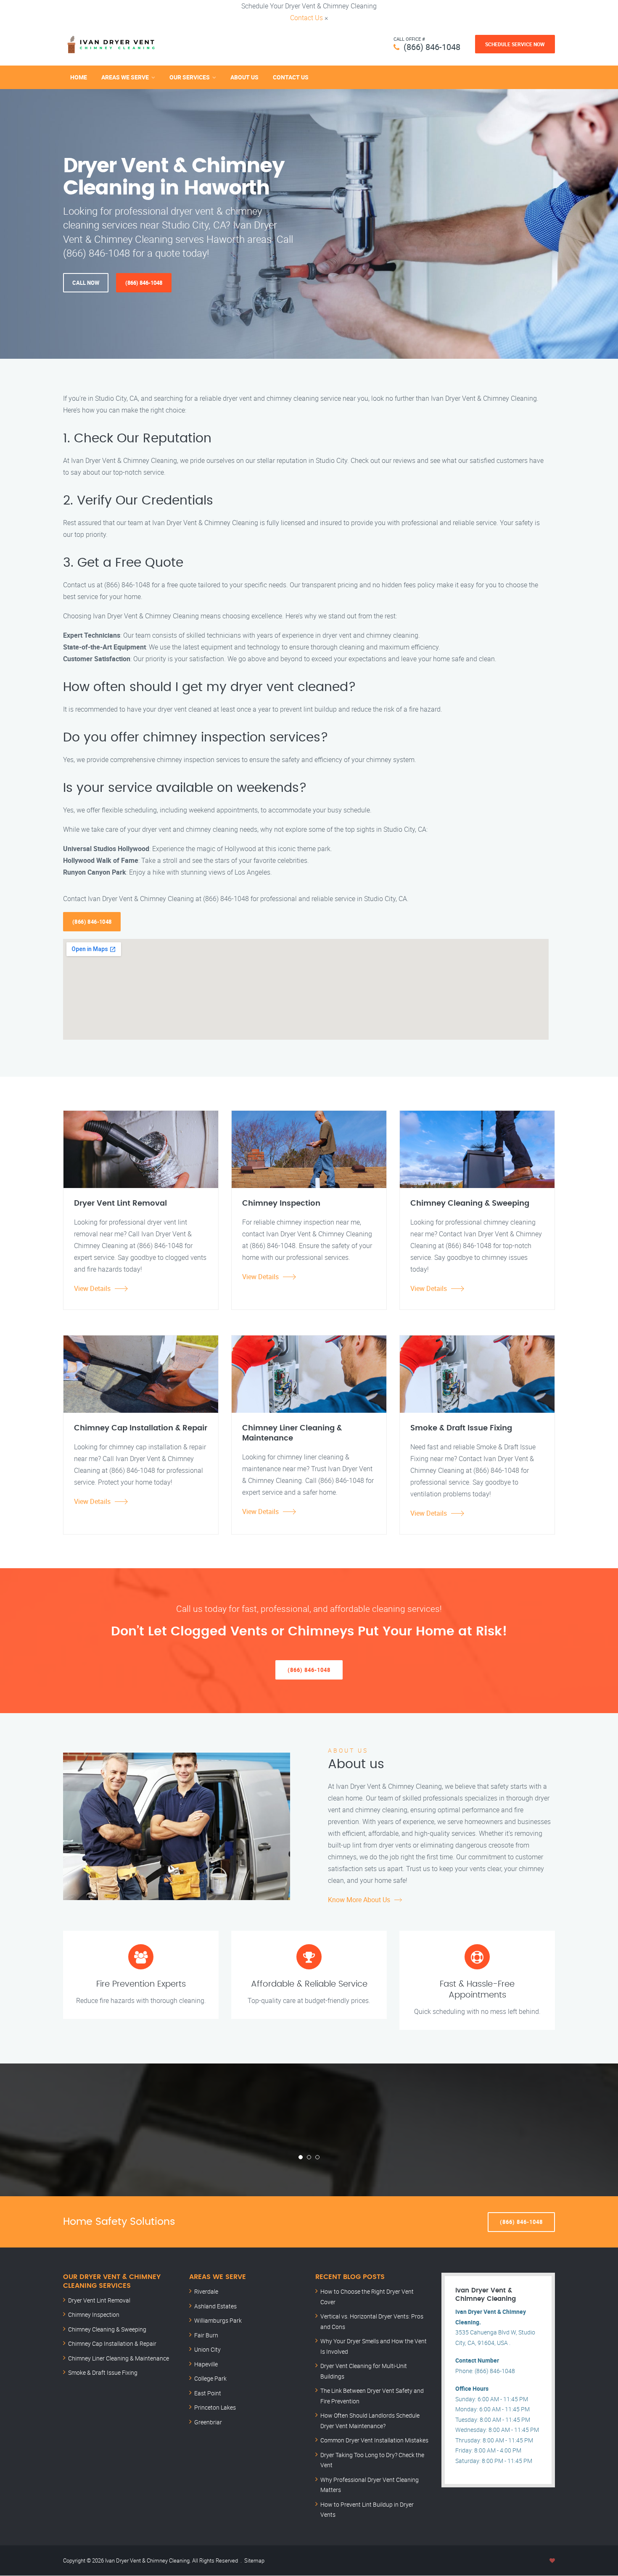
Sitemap (254, 2560)
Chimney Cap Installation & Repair (112, 2343)
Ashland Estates (215, 2306)
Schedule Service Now (515, 44)
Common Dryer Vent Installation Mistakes (374, 2440)
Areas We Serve (125, 77)
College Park (210, 2378)
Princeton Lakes (215, 2407)
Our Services (190, 77)
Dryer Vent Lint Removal (99, 2300)
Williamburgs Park (218, 2320)
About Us (244, 77)
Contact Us (306, 18)
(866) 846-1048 (432, 47)
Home (79, 77)
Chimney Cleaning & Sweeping (107, 2329)
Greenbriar (208, 2422)
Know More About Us (359, 1900)
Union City (207, 2349)
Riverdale (206, 2291)
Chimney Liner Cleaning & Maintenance (119, 2358)
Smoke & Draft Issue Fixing (103, 2372)
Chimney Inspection (94, 2314)
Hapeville (206, 2364)
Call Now (86, 283)
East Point (208, 2393)
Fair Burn (206, 2335)
